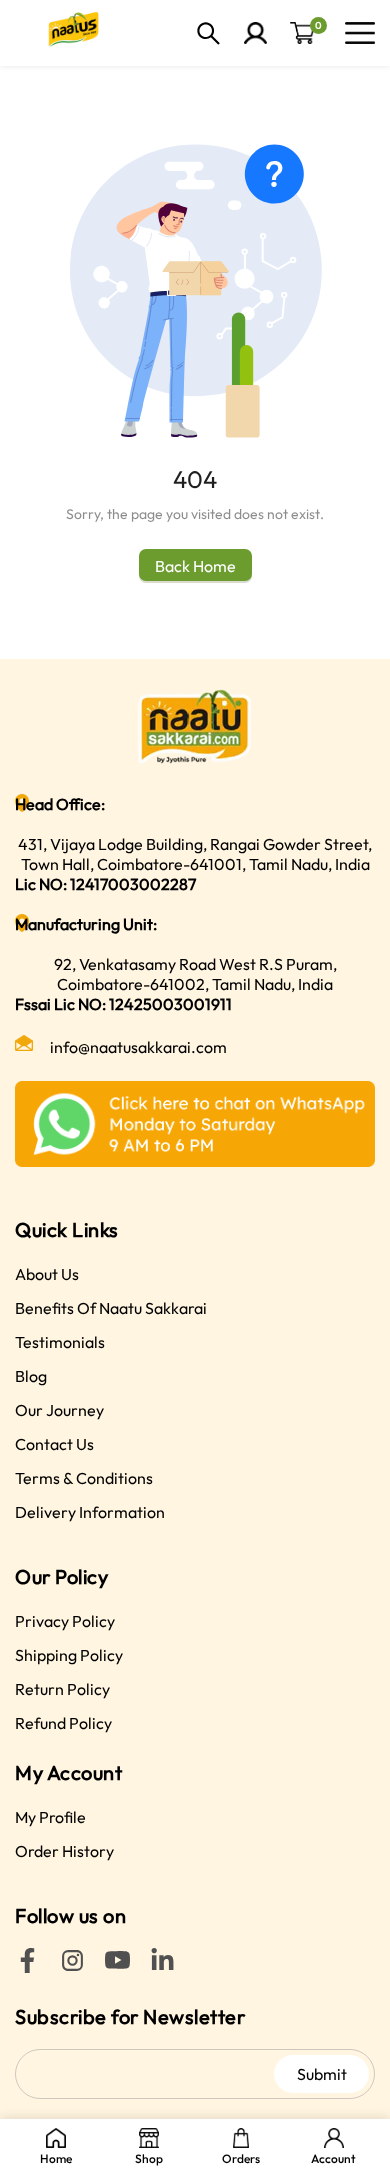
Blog (31, 1376)
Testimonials (60, 1342)
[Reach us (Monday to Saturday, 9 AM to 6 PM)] (195, 1124)
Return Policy (62, 1689)
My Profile (50, 1817)
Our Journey (59, 1410)
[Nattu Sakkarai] (195, 726)
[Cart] (302, 33)
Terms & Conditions (84, 1478)
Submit (322, 2074)
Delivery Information (90, 1512)
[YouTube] (117, 1967)
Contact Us (54, 1444)
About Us (47, 1274)
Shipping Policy (69, 1655)
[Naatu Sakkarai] (70, 33)
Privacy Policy (65, 1621)
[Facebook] (27, 1967)
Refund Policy (63, 1723)
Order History (64, 1851)
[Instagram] (72, 1967)
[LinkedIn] (162, 1967)
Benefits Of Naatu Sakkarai (111, 1308)
